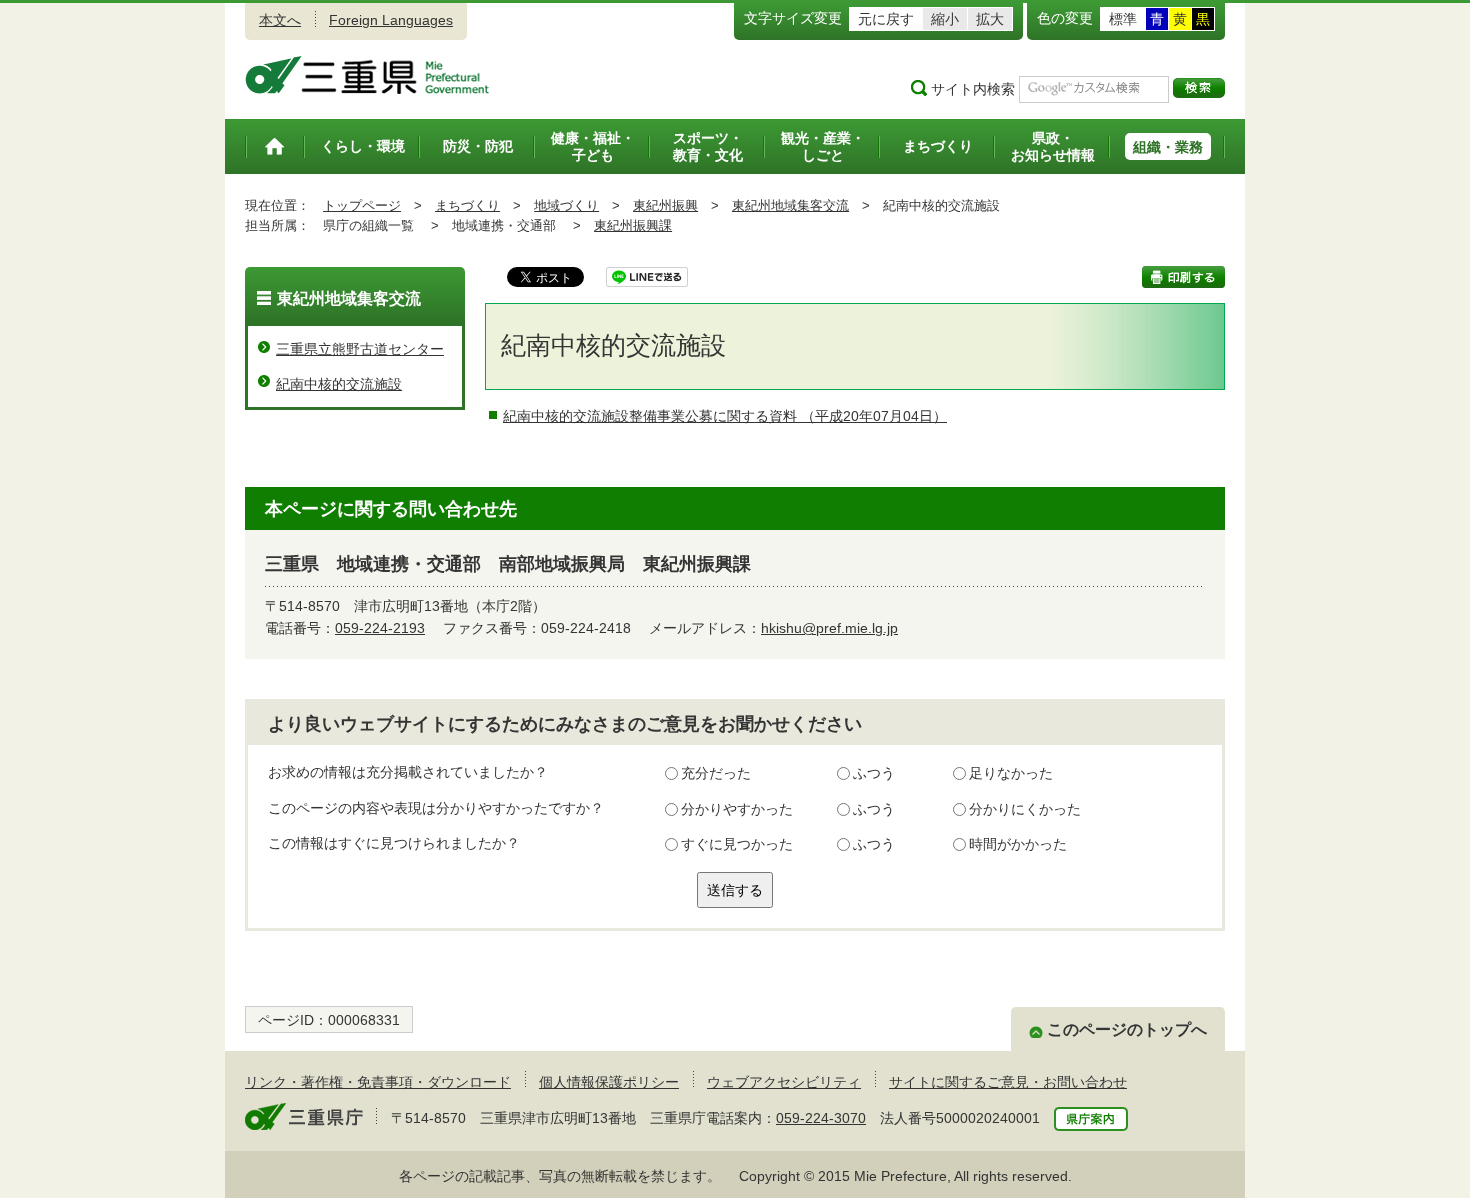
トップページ (362, 205)
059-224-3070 (821, 1118)
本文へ (280, 20)
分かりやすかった (737, 809)
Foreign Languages (391, 20)
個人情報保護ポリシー (609, 1082)
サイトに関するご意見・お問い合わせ (1008, 1082)
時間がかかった (1018, 844)
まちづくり (467, 205)
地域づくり (566, 205)
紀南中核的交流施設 (339, 384)
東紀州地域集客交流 (790, 205)
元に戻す (886, 19)
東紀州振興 (665, 205)
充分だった (716, 773)
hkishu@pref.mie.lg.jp (829, 628)
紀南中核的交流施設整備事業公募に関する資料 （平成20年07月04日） (725, 416)
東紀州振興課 (633, 225)
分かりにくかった (1025, 809)
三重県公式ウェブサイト (367, 75)
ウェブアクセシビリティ (784, 1082)
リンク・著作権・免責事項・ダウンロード (378, 1082)
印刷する (1183, 277)
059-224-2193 (380, 628)
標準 (1123, 19)
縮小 (945, 19)
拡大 (990, 19)
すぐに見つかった (737, 844)
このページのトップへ (1127, 1029)
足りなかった (1011, 773)
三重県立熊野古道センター (360, 349)
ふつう (874, 773)
